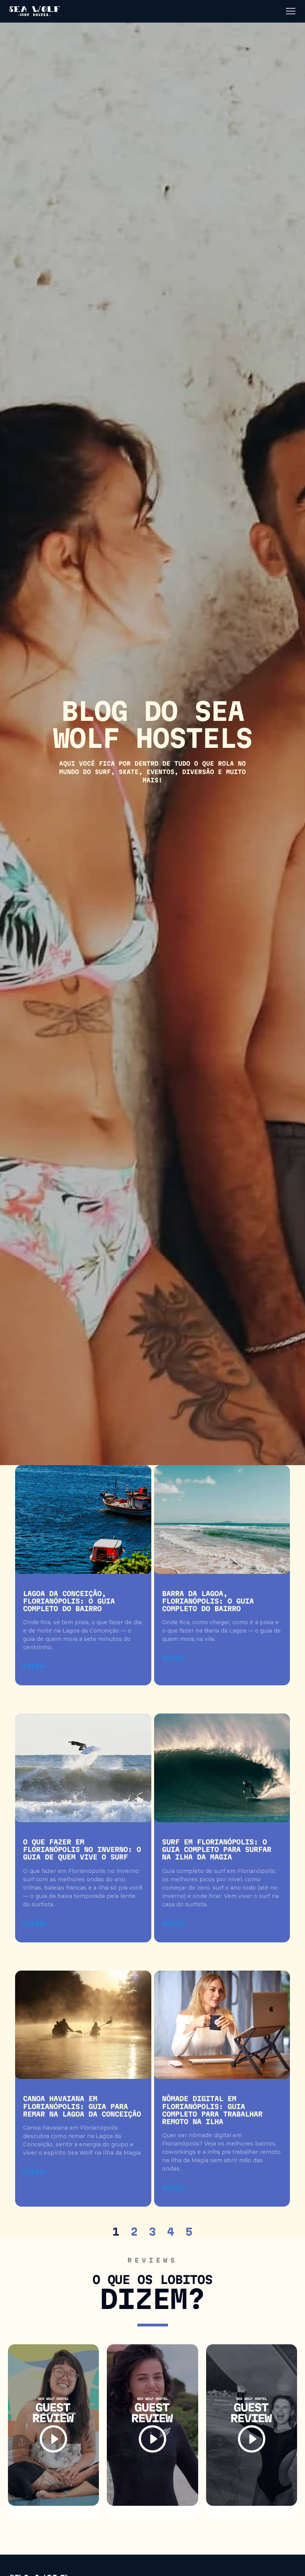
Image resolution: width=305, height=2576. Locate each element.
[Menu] (291, 11)
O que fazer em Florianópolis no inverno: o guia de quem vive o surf (82, 1849)
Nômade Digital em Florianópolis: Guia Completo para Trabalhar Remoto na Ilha (212, 2110)
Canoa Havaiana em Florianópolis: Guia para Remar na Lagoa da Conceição (82, 2106)
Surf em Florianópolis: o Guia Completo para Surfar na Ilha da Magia (217, 1849)
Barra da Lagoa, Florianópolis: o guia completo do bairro (208, 1601)
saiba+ (35, 1667)
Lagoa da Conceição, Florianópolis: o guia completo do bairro (69, 1601)
